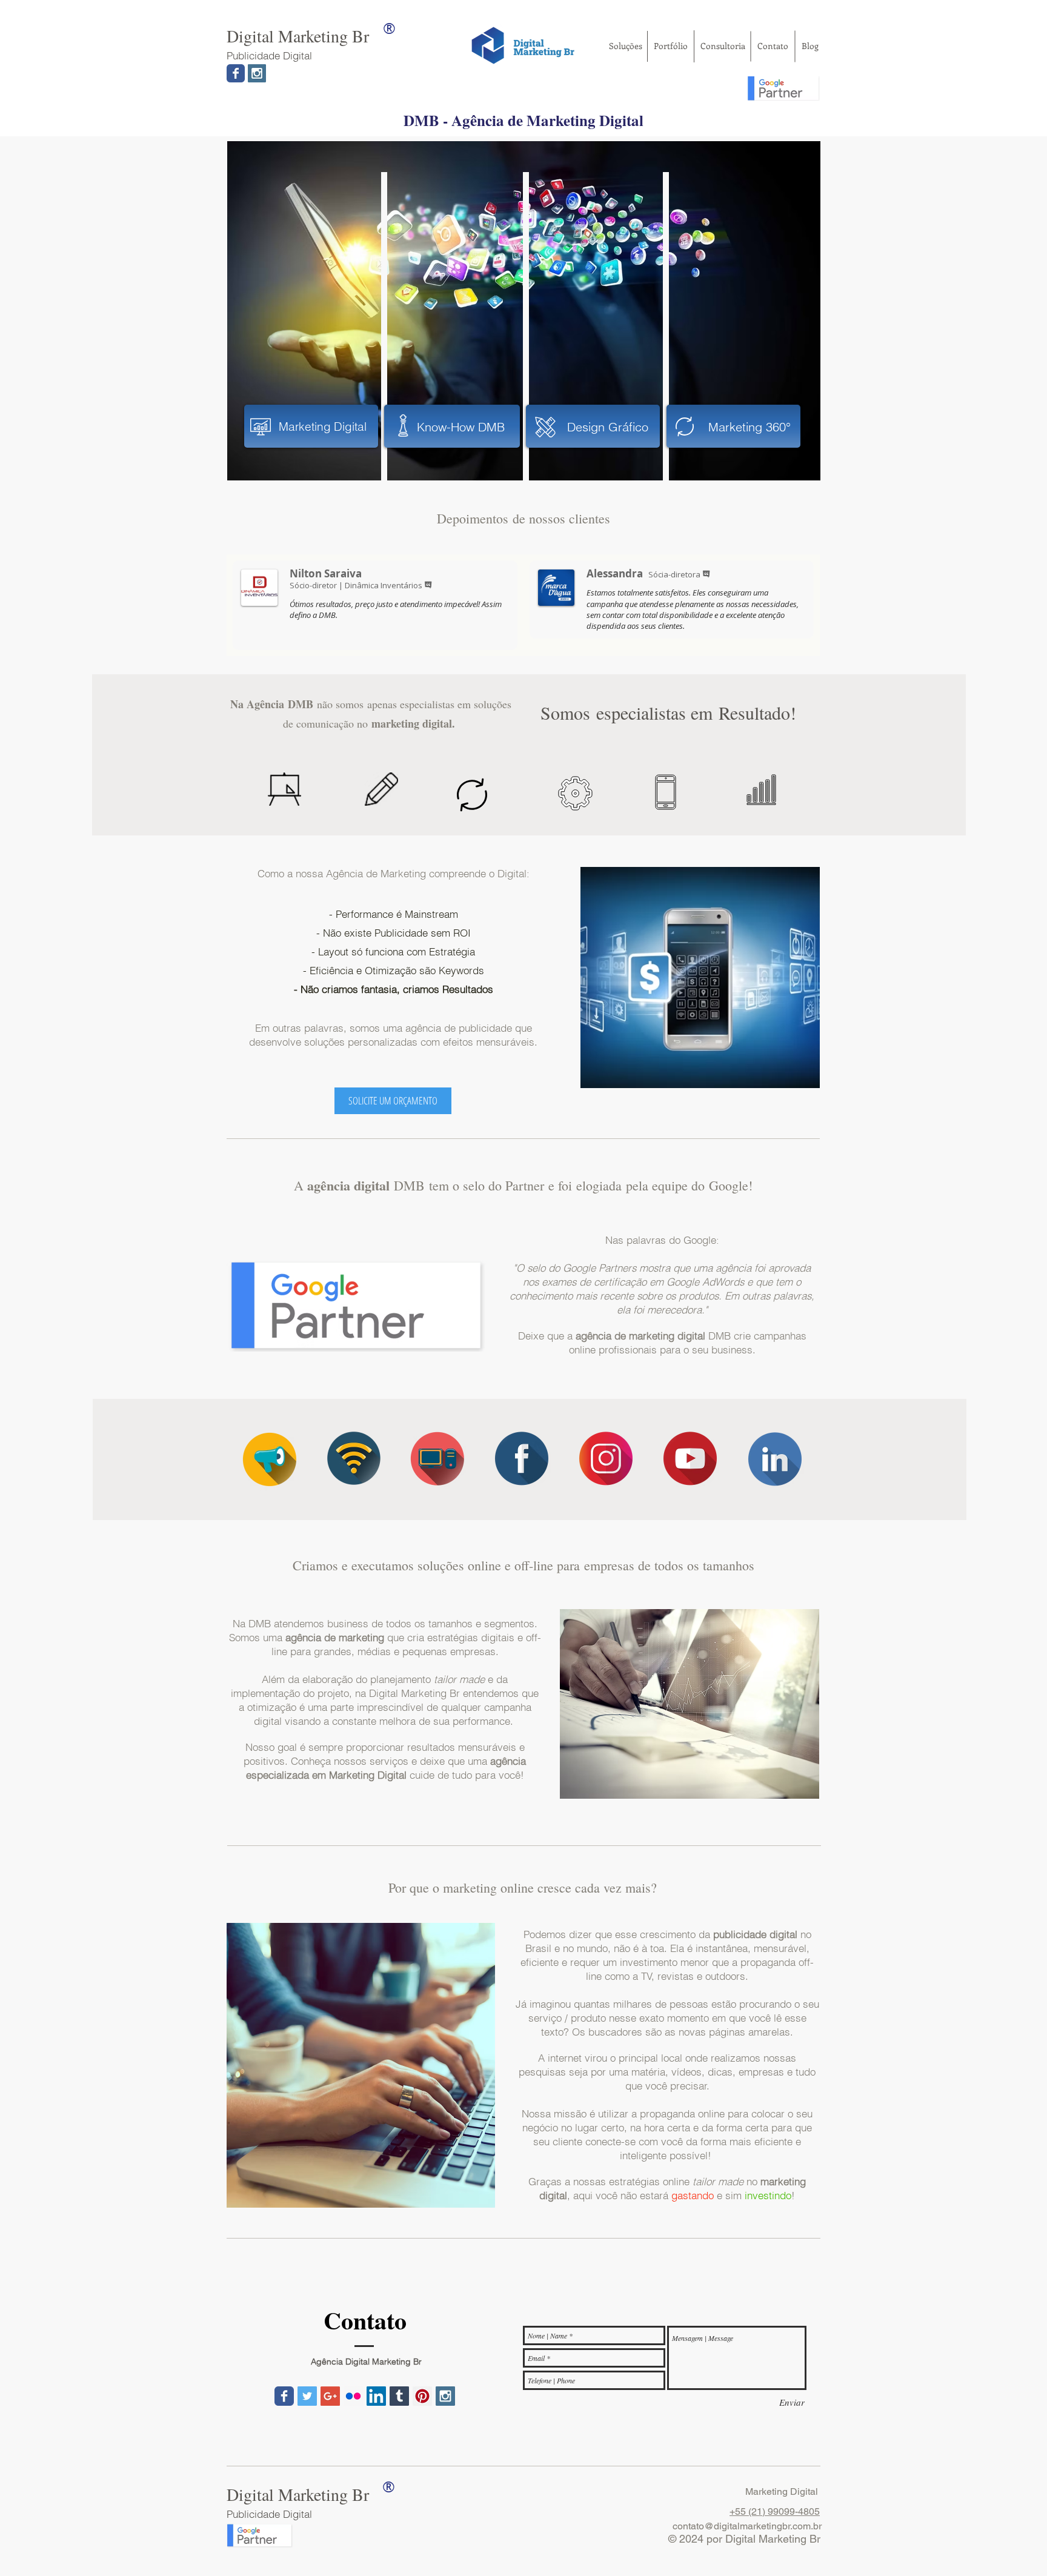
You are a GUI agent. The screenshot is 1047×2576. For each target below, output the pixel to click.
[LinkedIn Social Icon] (376, 2396)
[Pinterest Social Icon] (422, 2396)
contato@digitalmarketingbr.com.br (747, 2526)
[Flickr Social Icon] (353, 2396)
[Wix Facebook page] (236, 73)
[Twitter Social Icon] (307, 2396)
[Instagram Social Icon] (257, 73)
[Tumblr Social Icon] (399, 2396)
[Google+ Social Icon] (330, 2396)
